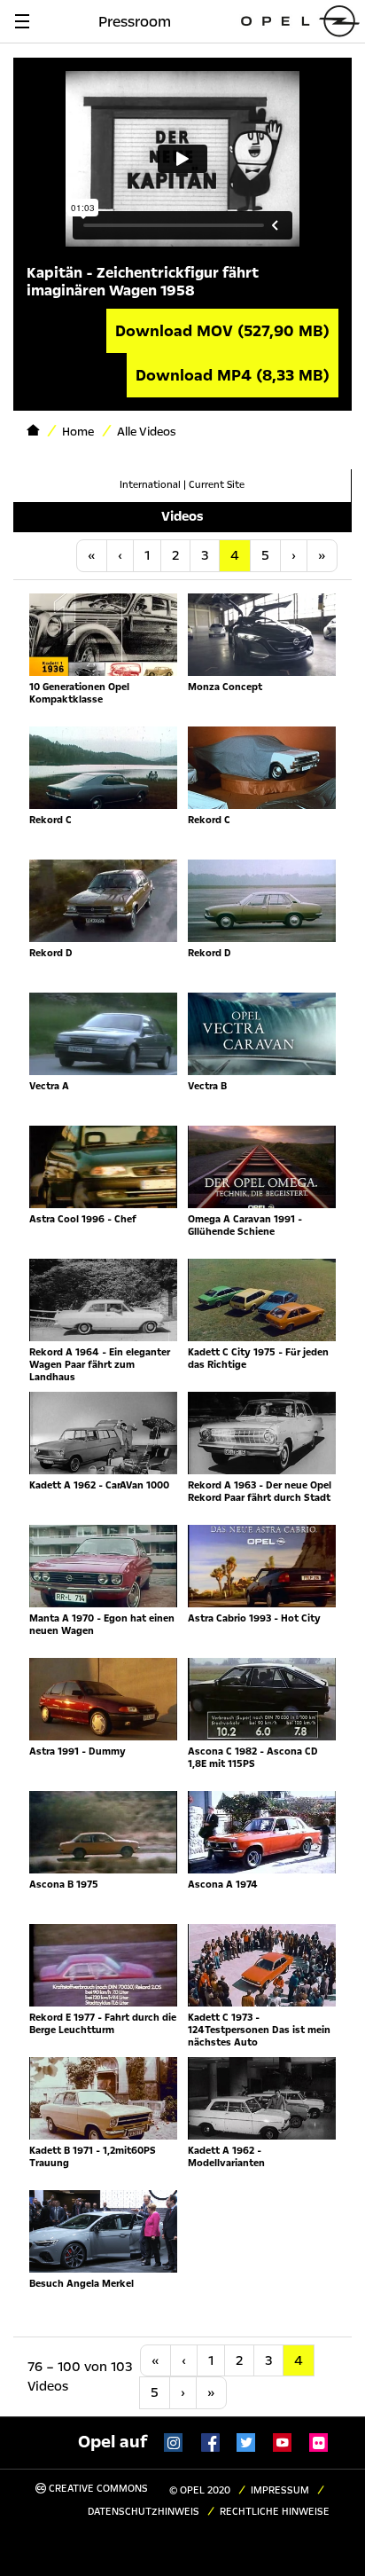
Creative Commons (97, 2489)
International (150, 485)
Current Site (217, 485)
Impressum (280, 2490)
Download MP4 (233, 375)
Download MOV (222, 331)
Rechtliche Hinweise (275, 2512)
